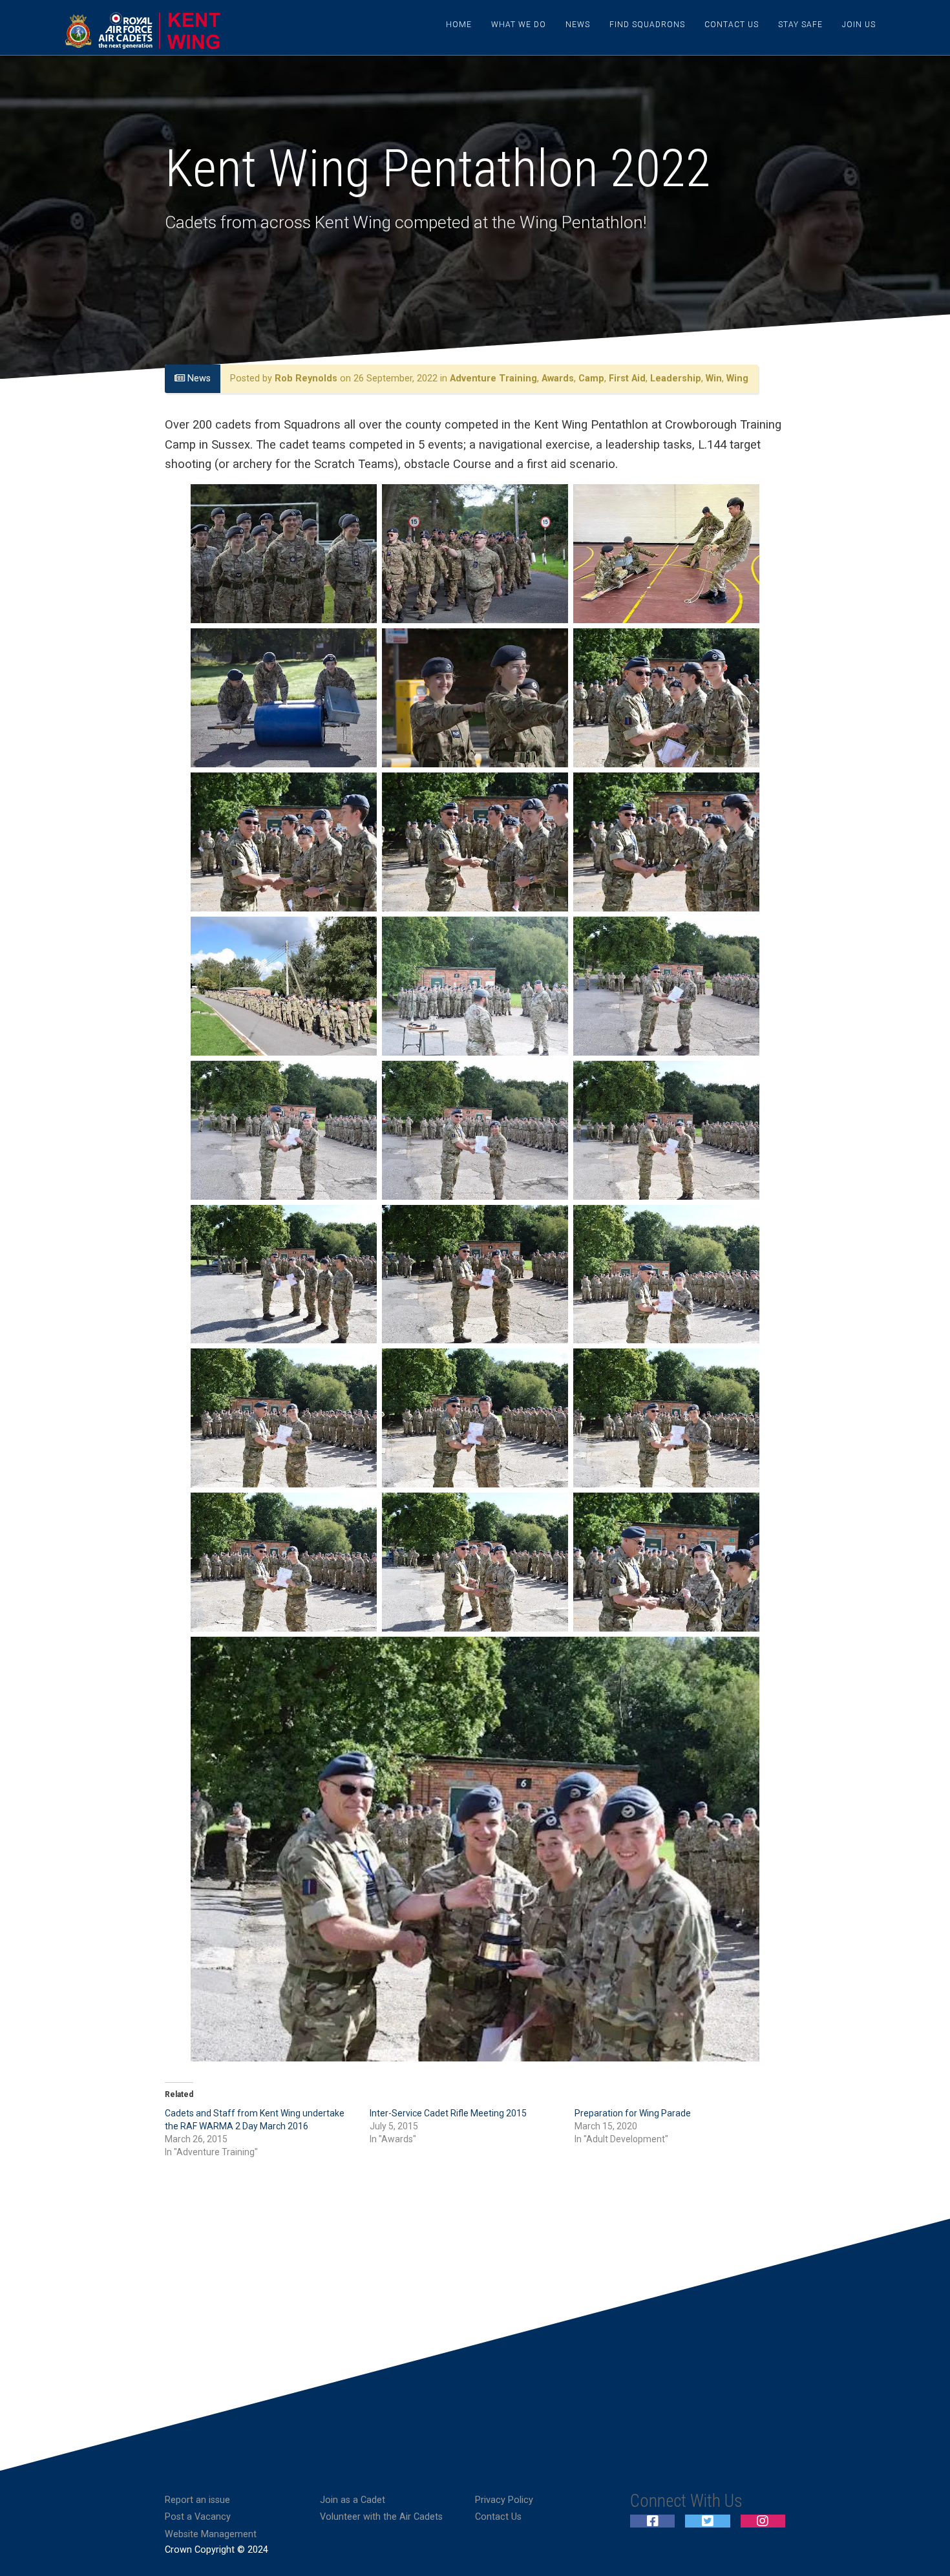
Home (459, 25)
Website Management (211, 2534)
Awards (558, 378)
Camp (591, 378)
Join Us (859, 25)
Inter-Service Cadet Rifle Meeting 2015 (448, 2113)
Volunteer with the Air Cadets (381, 2517)
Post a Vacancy (198, 2517)
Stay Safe (800, 25)
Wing (737, 378)
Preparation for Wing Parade (633, 2113)
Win (714, 378)
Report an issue (197, 2500)
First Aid (627, 378)
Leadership (676, 378)
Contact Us (732, 25)
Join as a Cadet (353, 2500)
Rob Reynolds (306, 378)
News (578, 25)
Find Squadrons (647, 25)
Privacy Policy (504, 2500)
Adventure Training (493, 378)
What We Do (519, 25)
